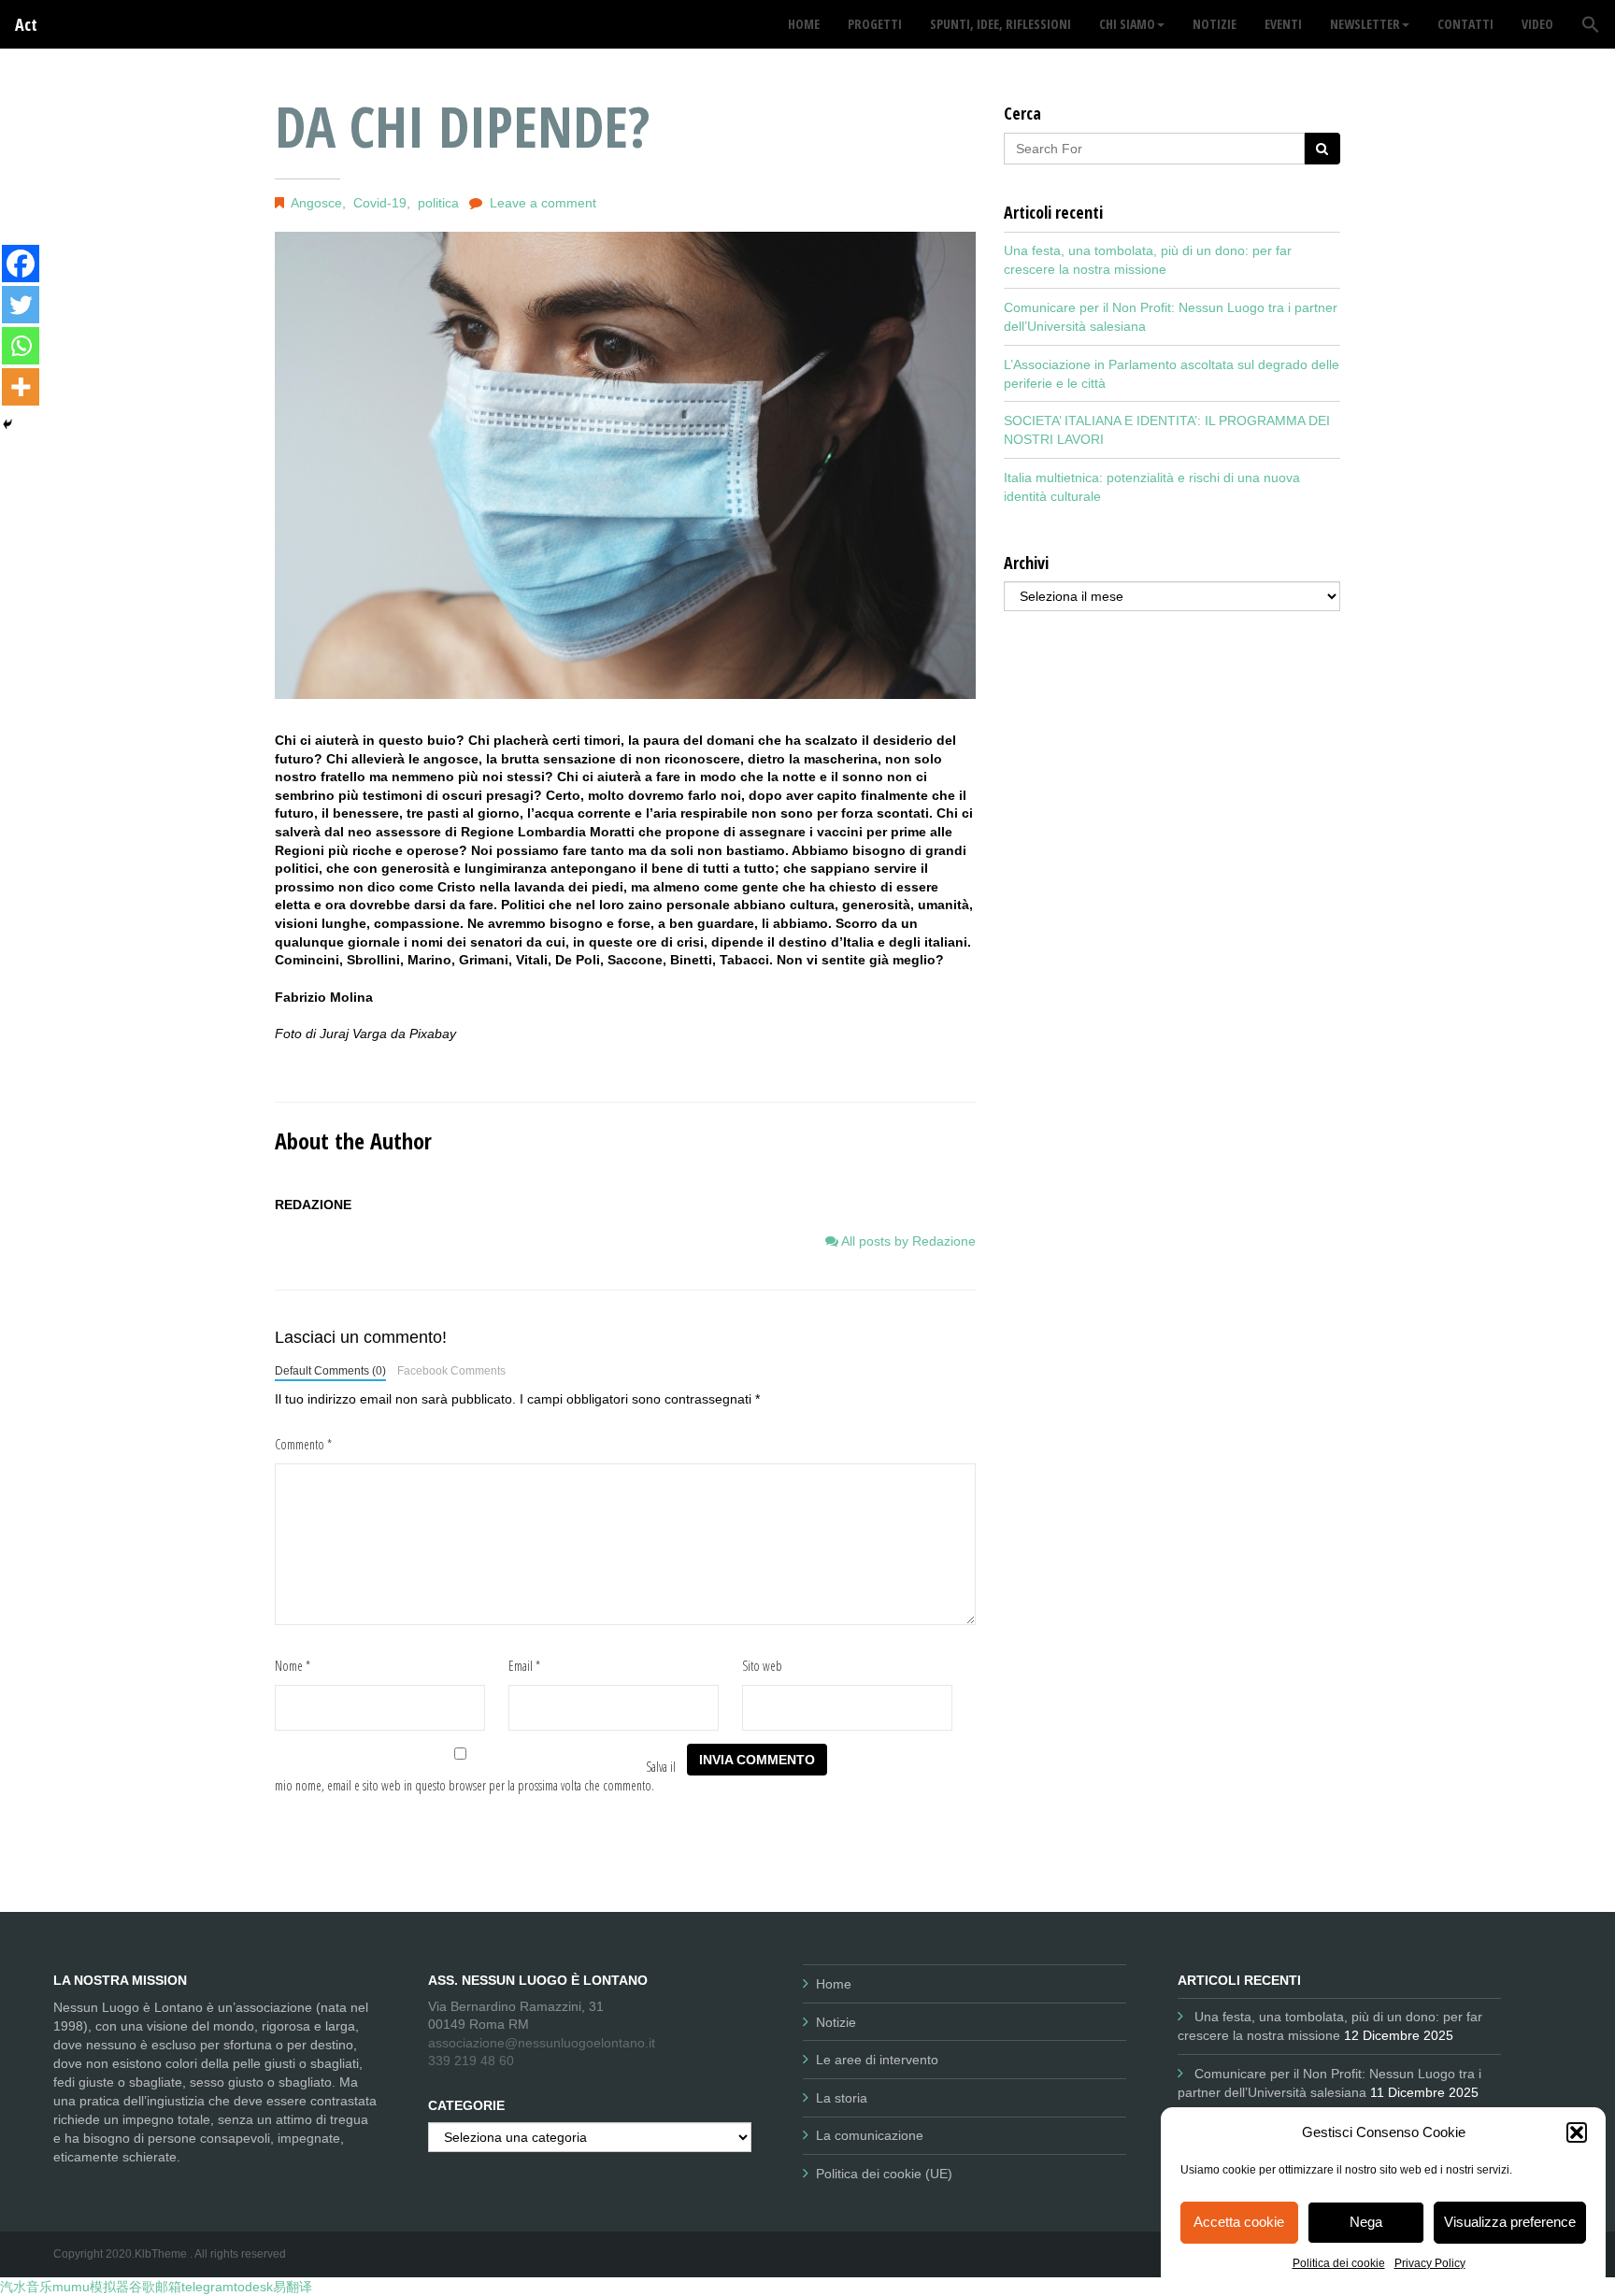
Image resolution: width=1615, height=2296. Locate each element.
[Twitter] (21, 305)
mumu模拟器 (91, 2287)
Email (524, 1666)
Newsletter (1365, 24)
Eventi (1283, 24)
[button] (1577, 2132)
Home (834, 1984)
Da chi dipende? (463, 126)
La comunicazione (870, 2135)
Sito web (762, 1666)
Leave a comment (543, 203)
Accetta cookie (1239, 2222)
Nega (1366, 2222)
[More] (21, 387)
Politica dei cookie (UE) (884, 2174)
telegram (207, 2287)
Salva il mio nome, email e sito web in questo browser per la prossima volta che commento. (475, 1776)
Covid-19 (380, 203)
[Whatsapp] (21, 346)
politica (438, 203)
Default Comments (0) (330, 1371)
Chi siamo (1127, 24)
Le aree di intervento (877, 2060)
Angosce (316, 203)
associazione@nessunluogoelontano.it (542, 2043)
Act (26, 24)
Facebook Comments (451, 1371)
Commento (303, 1444)
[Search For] (1322, 149)
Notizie (836, 2022)
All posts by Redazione (907, 1241)
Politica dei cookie (1339, 2263)
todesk (253, 2287)
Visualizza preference (1510, 2222)
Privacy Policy (1430, 2263)
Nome (293, 1666)
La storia (842, 2098)
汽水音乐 (26, 2287)
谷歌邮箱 (155, 2287)
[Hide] (7, 424)
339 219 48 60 (471, 2061)
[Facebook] (21, 264)
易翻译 (293, 2287)
